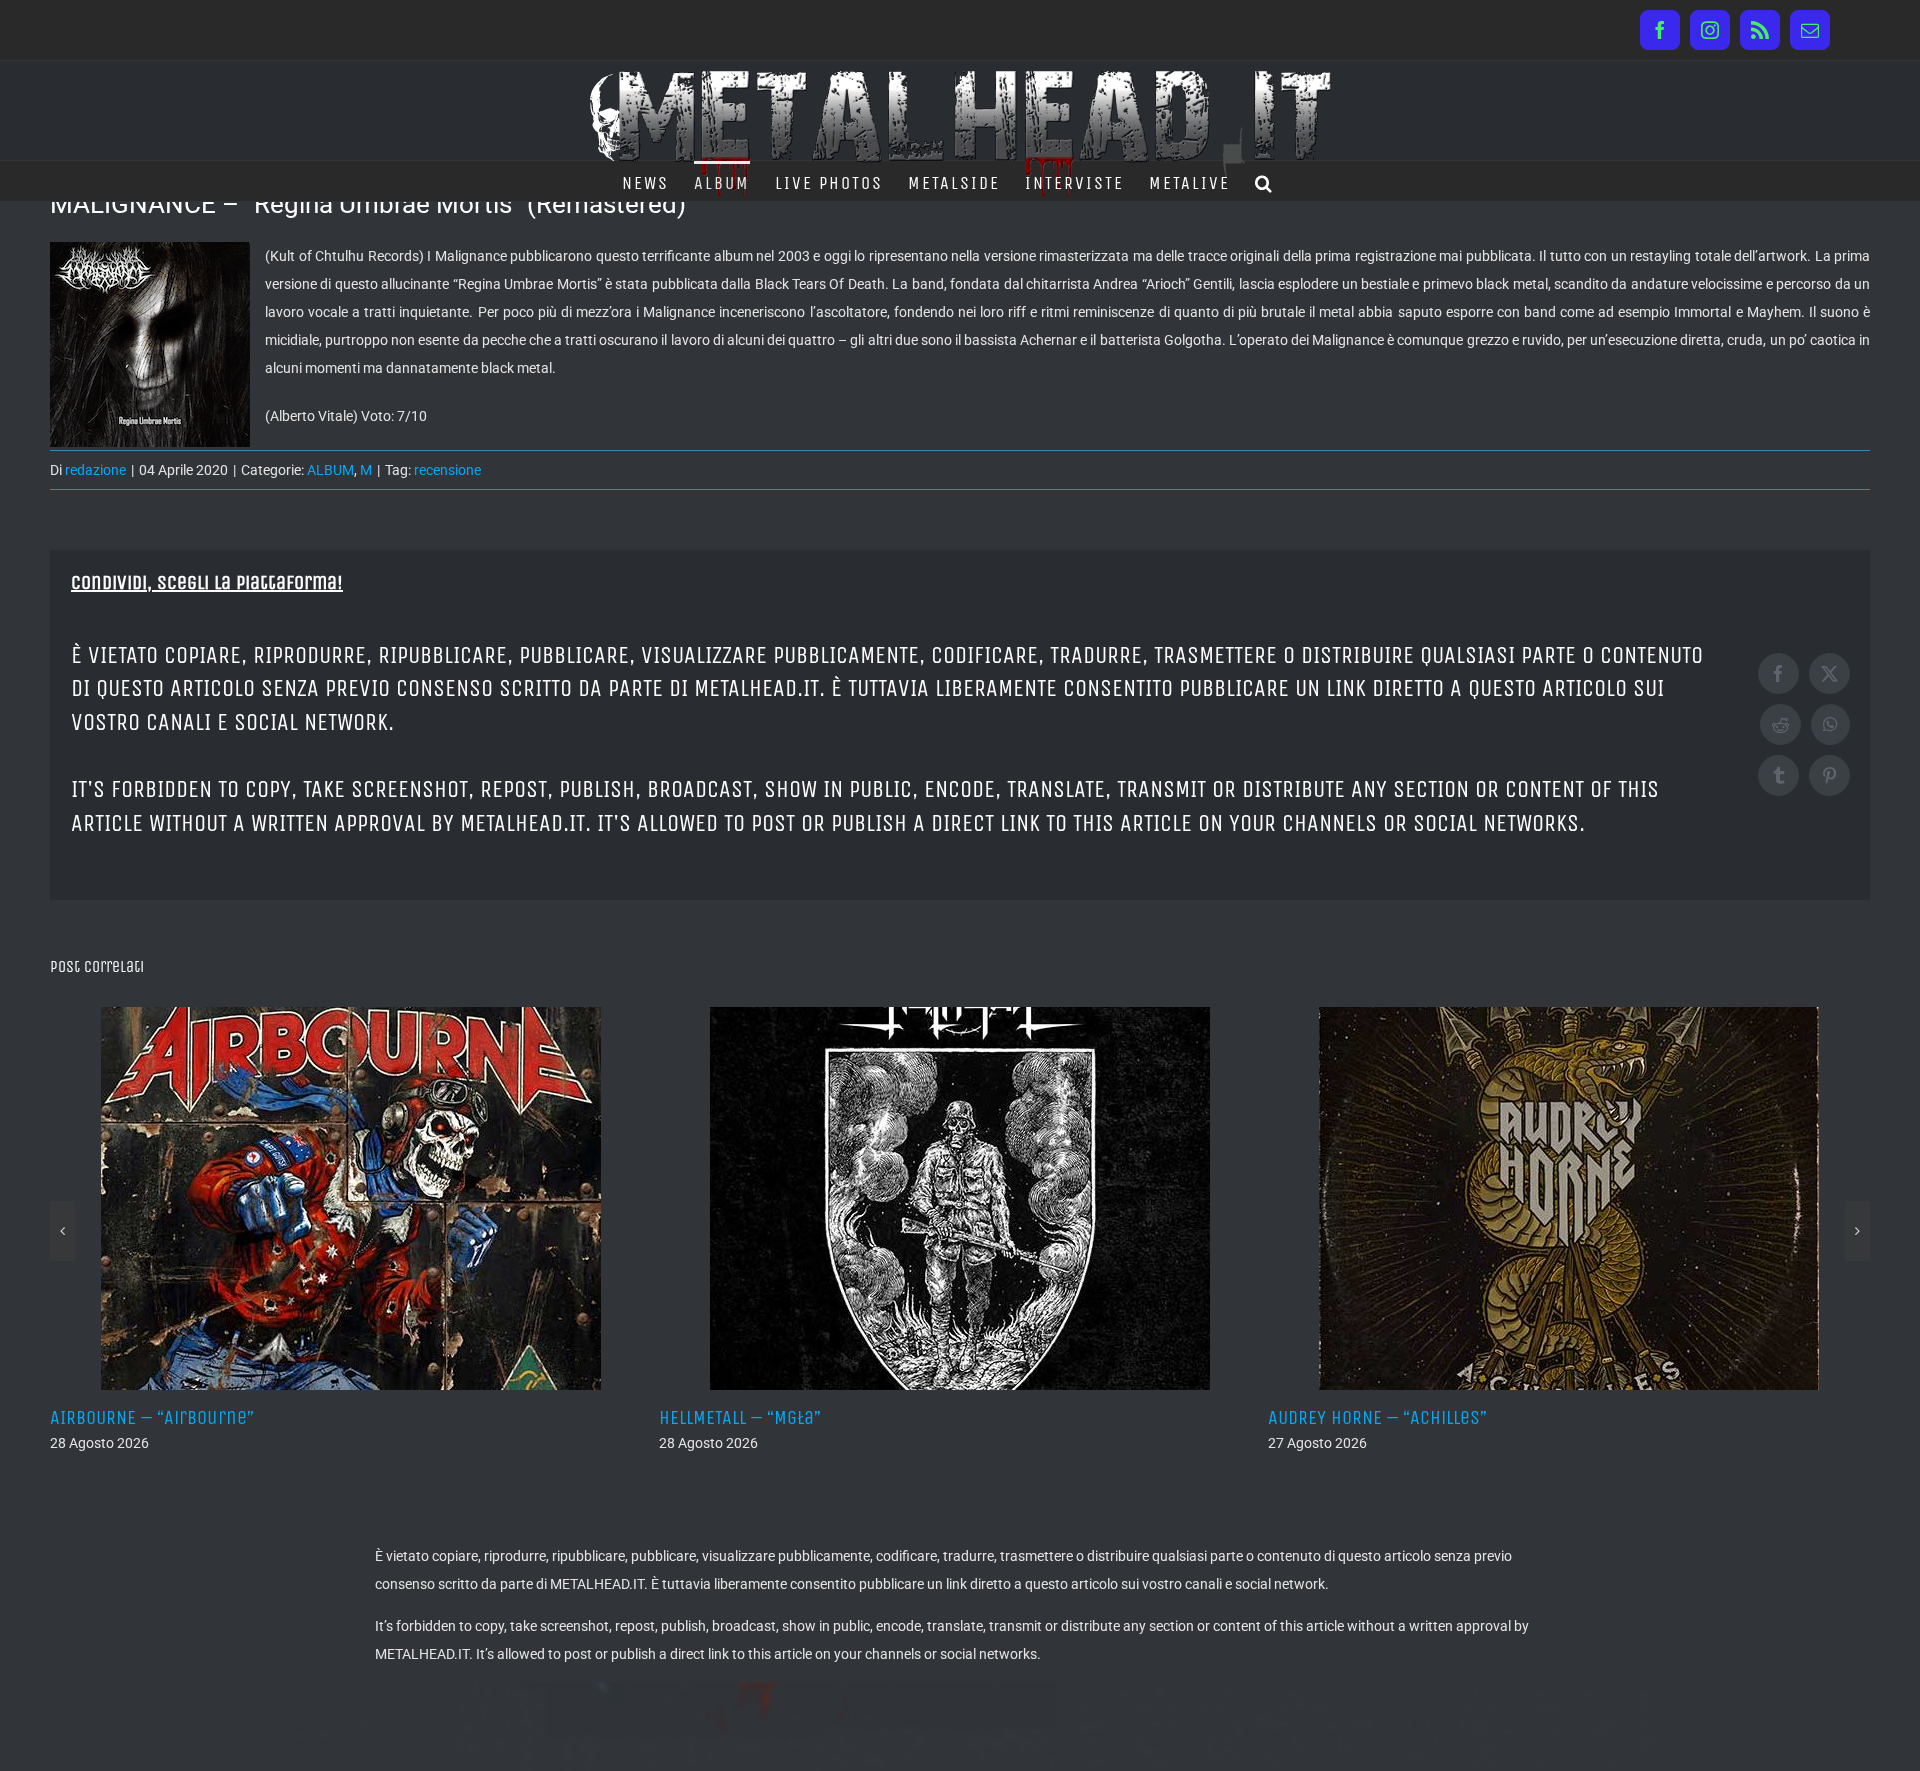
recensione (447, 470)
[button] (1264, 181)
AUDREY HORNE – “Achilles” (1064, 1417)
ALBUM (330, 470)
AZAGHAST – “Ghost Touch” (1672, 1417)
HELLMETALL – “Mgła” (427, 1417)
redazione (95, 470)
